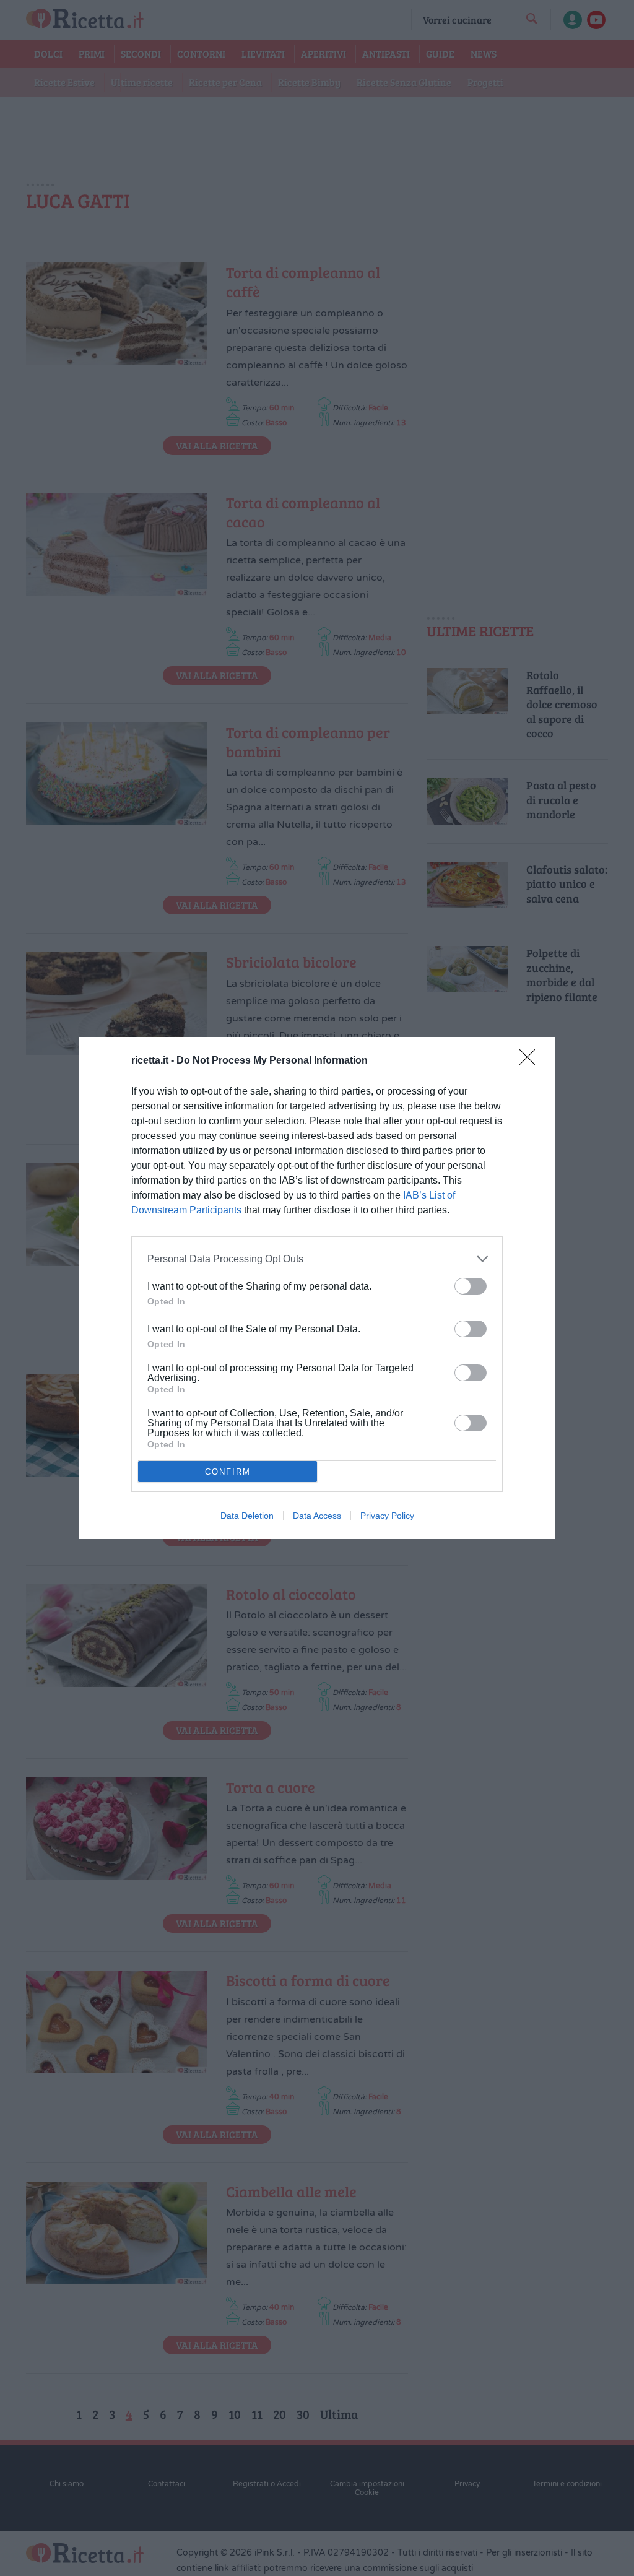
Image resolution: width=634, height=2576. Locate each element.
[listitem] (317, 1259)
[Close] (531, 1061)
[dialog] (317, 1288)
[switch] (471, 1286)
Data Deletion (247, 1516)
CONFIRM (228, 1472)
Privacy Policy (387, 1516)
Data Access (317, 1516)
